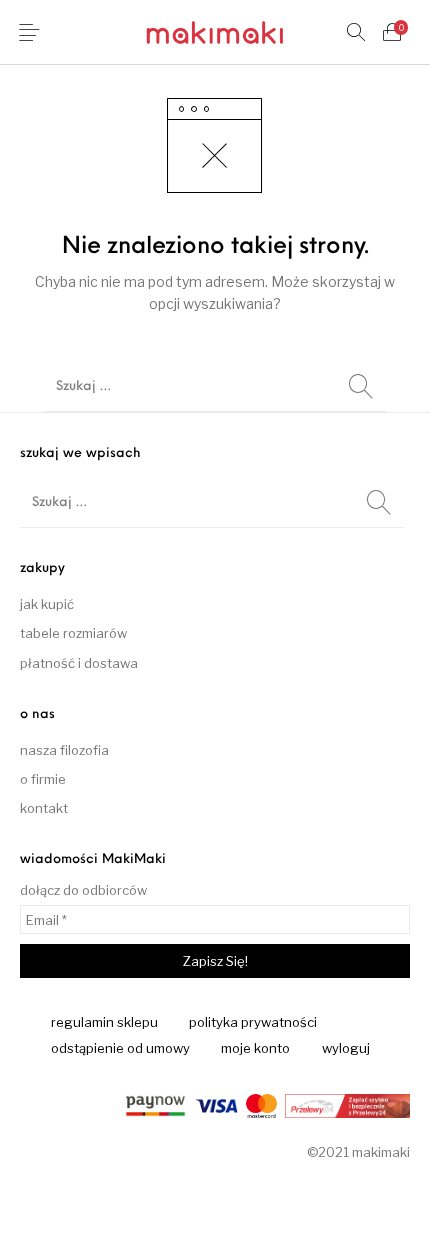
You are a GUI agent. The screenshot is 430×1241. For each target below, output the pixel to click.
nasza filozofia (64, 750)
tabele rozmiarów (73, 633)
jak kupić (47, 604)
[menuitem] (105, 1023)
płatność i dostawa (79, 663)
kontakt (44, 808)
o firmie (43, 779)
